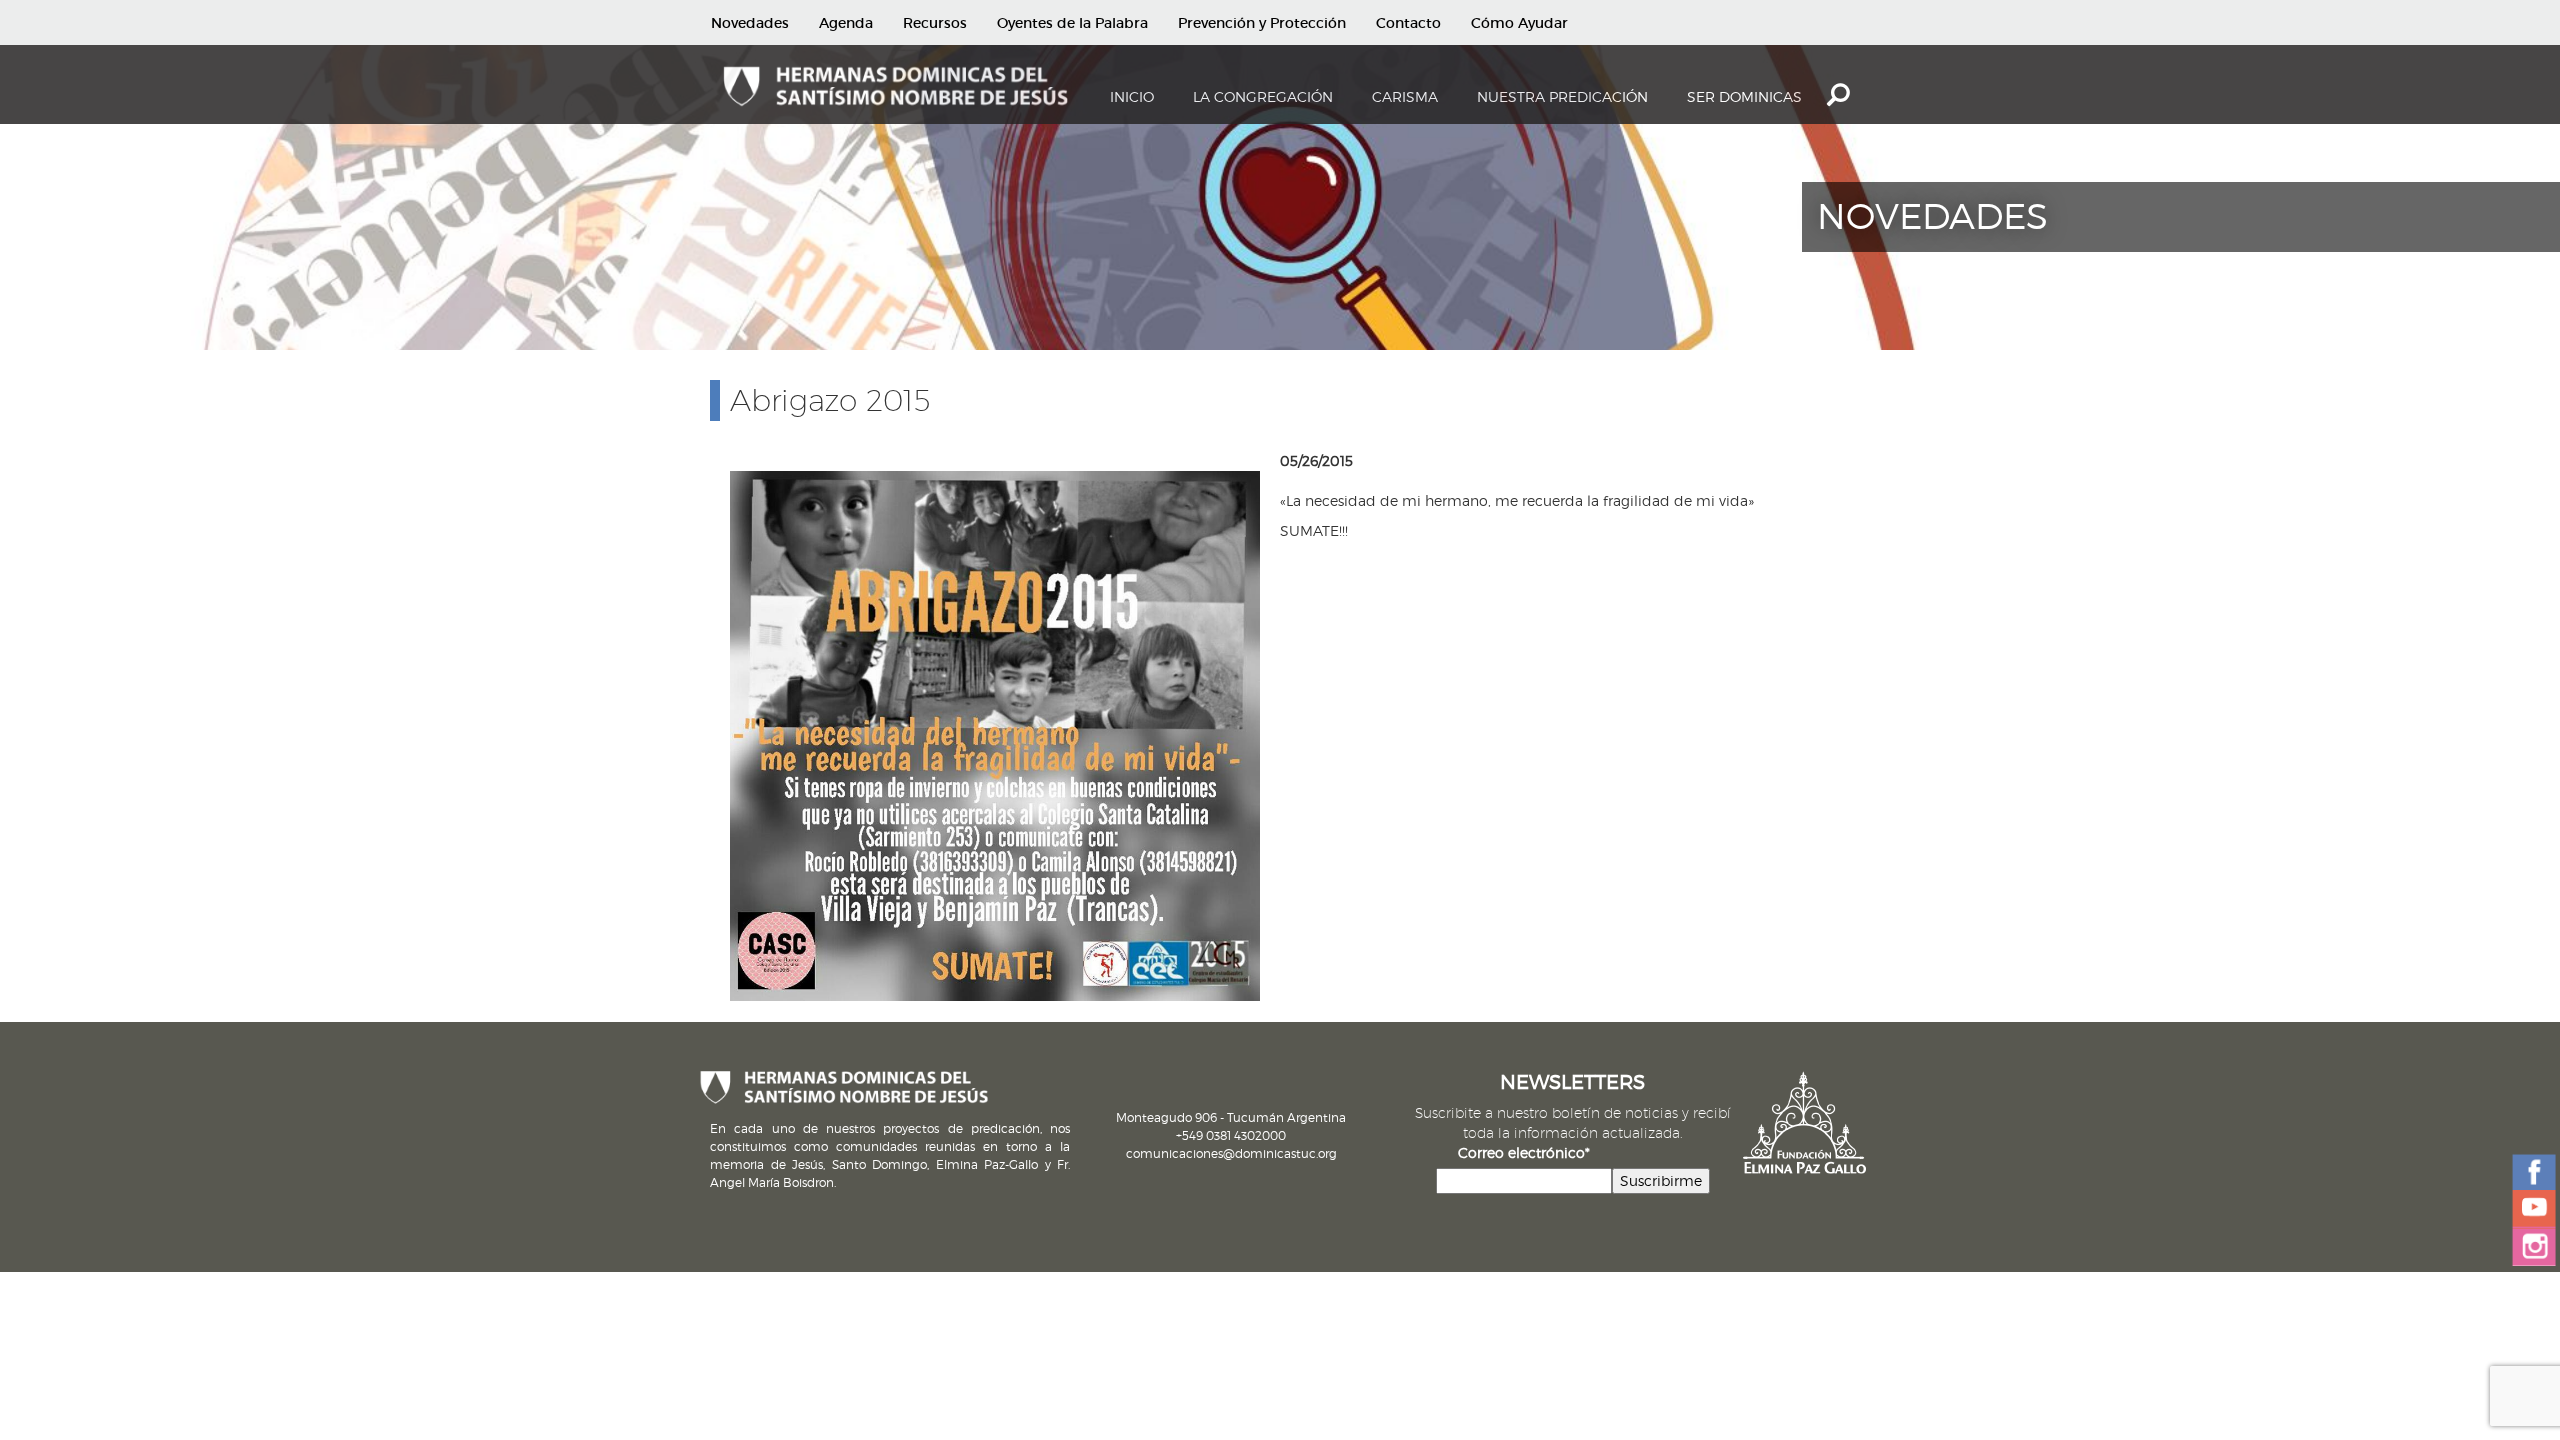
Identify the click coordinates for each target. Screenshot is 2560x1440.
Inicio (1132, 96)
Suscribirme (1661, 1180)
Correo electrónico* (1524, 1152)
